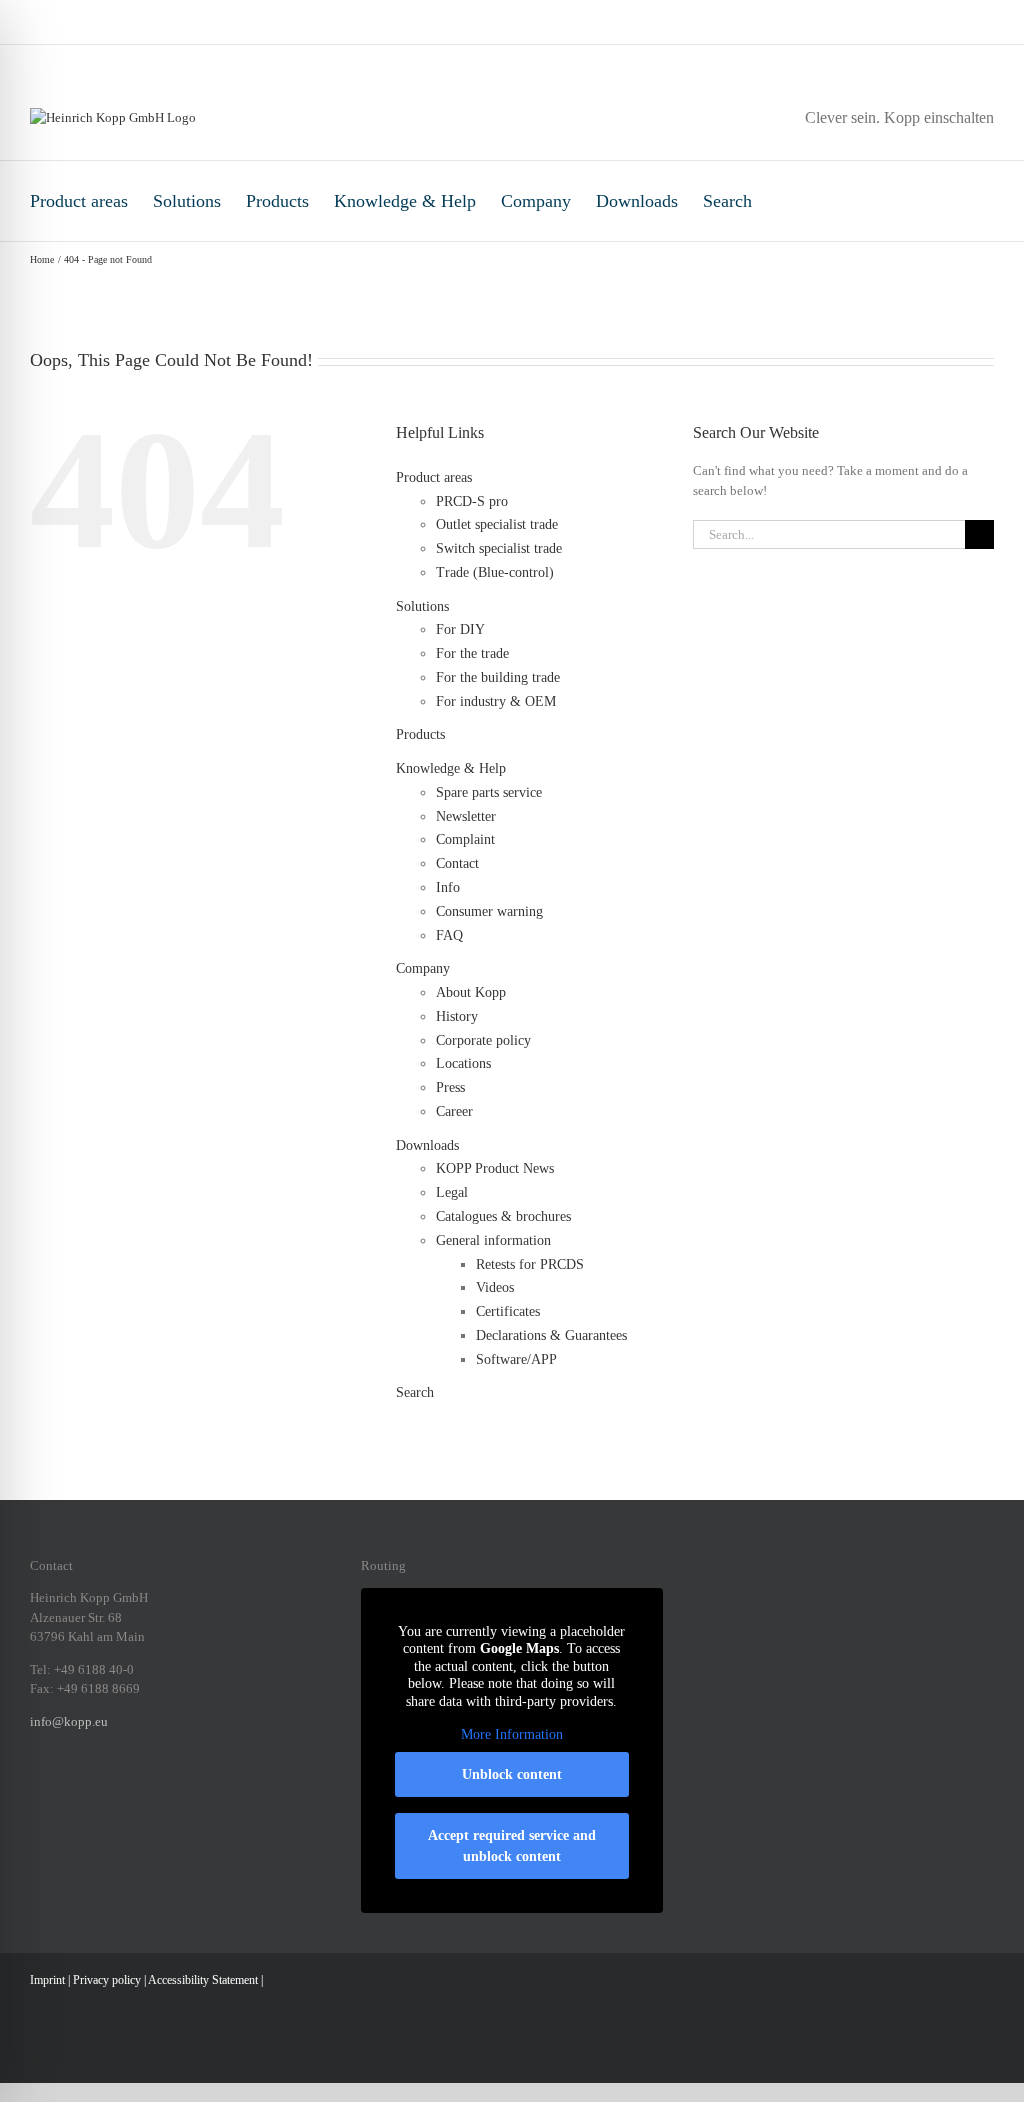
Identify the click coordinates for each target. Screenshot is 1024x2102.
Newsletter (466, 816)
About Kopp (471, 992)
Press (450, 1087)
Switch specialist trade (499, 548)
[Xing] (114, 1790)
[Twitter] (140, 1790)
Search (727, 201)
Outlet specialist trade (497, 524)
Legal (452, 1192)
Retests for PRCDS (530, 1264)
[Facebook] (36, 1790)
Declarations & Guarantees (551, 1335)
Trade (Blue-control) (495, 572)
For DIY (460, 629)
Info (448, 887)
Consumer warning (489, 911)
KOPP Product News (495, 1168)
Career (454, 1111)
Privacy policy (107, 1980)
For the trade (472, 653)
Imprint (47, 1980)
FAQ (449, 935)
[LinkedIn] (88, 1790)
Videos (495, 1287)
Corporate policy (483, 1040)
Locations (463, 1063)
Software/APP (516, 1359)
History (457, 1016)
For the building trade (498, 677)
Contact (457, 863)
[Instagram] (62, 1790)
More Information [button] (512, 1734)
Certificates (508, 1311)
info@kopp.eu (69, 1721)
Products (277, 201)
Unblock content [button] (512, 1774)
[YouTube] (166, 1790)
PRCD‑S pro (472, 501)
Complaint (465, 839)
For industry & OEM (496, 701)
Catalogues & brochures (503, 1216)
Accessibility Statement (203, 1980)
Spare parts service (489, 792)
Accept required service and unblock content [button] (512, 1846)
